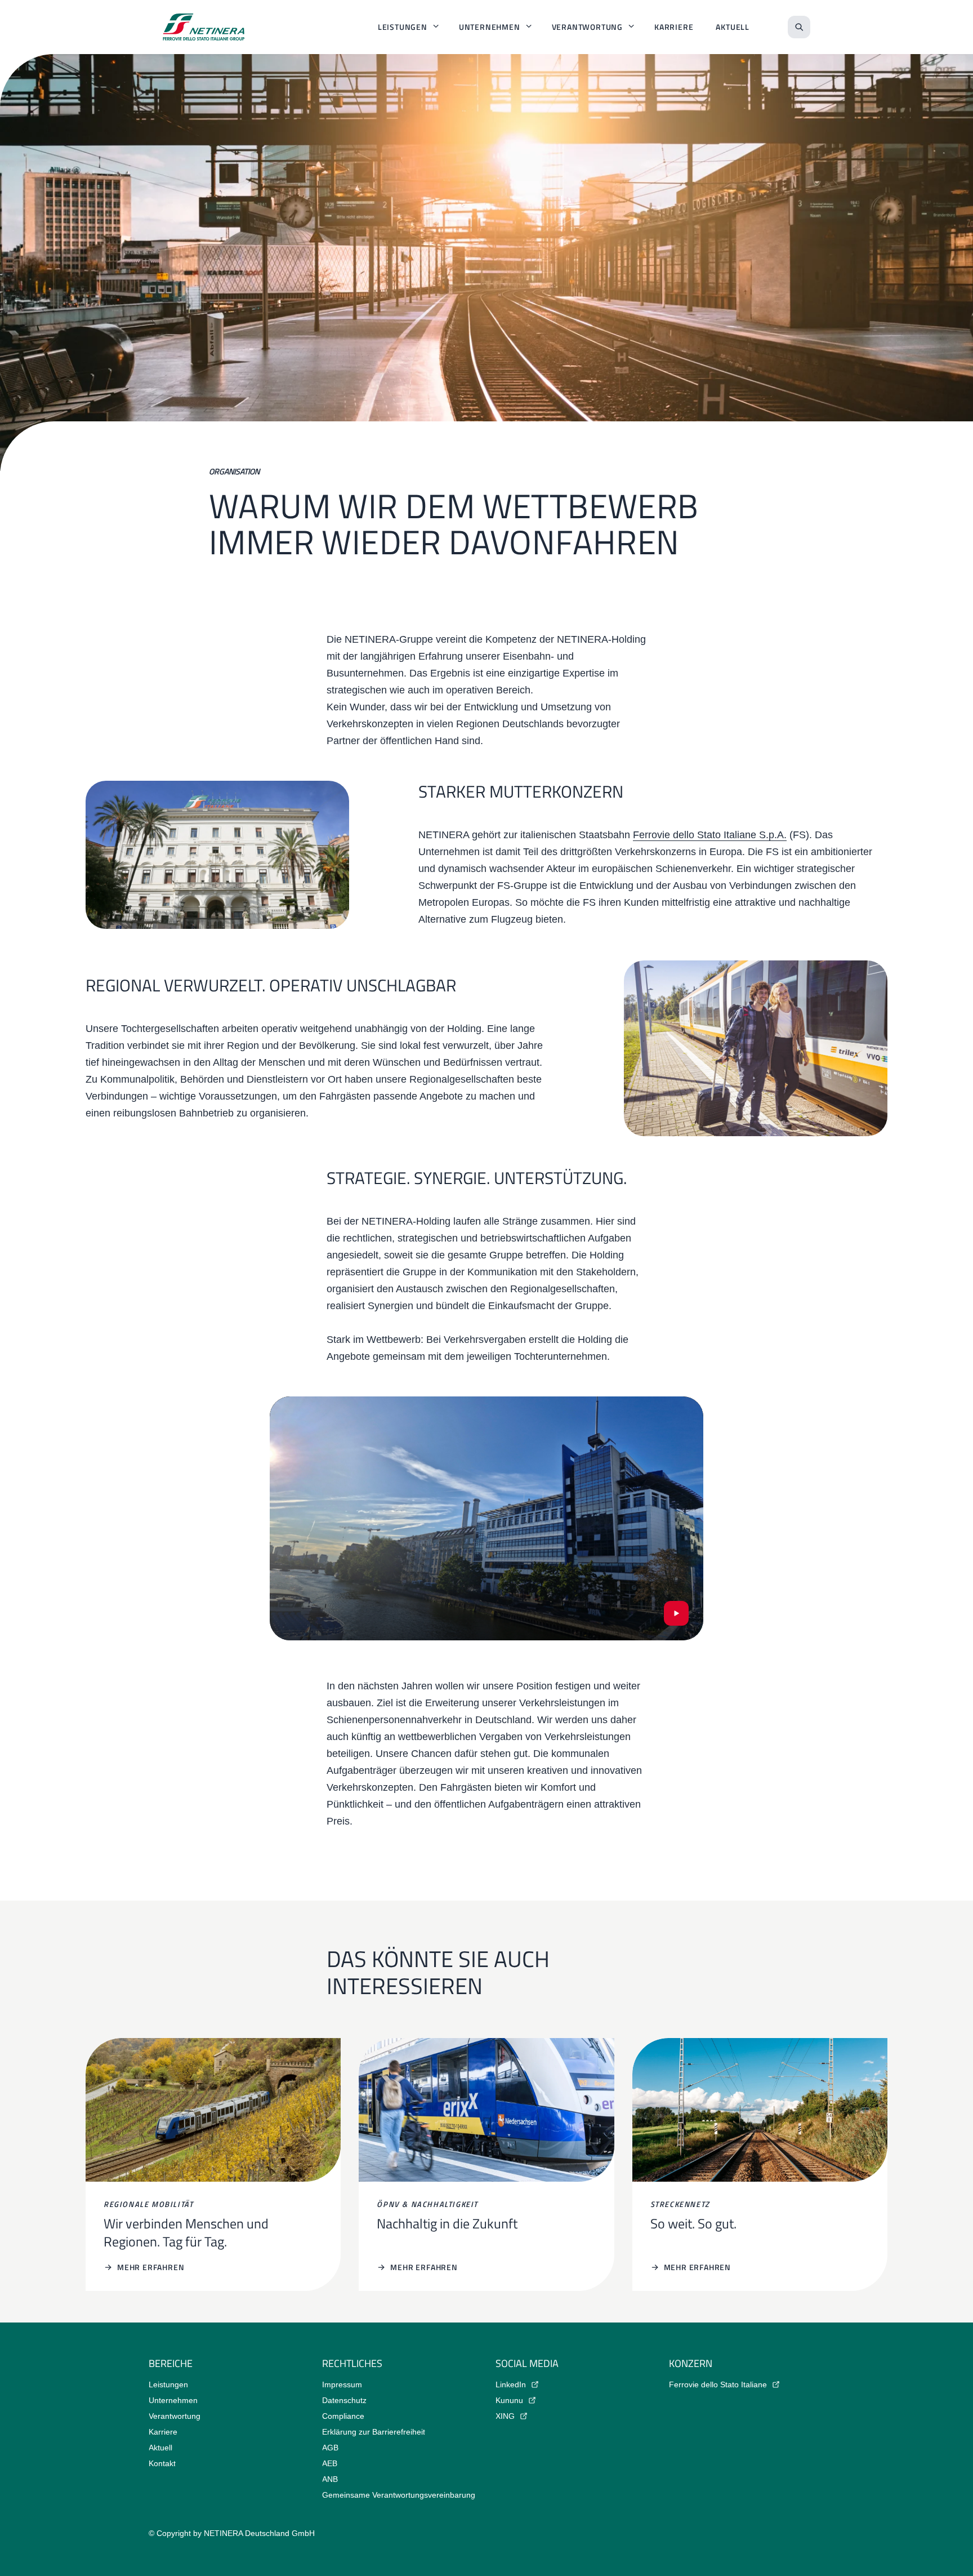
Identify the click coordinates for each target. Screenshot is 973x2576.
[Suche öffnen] (799, 27)
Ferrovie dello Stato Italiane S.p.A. (710, 835)
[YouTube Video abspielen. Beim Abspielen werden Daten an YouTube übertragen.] (676, 1613)
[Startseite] (204, 27)
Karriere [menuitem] (674, 27)
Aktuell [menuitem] (733, 27)
